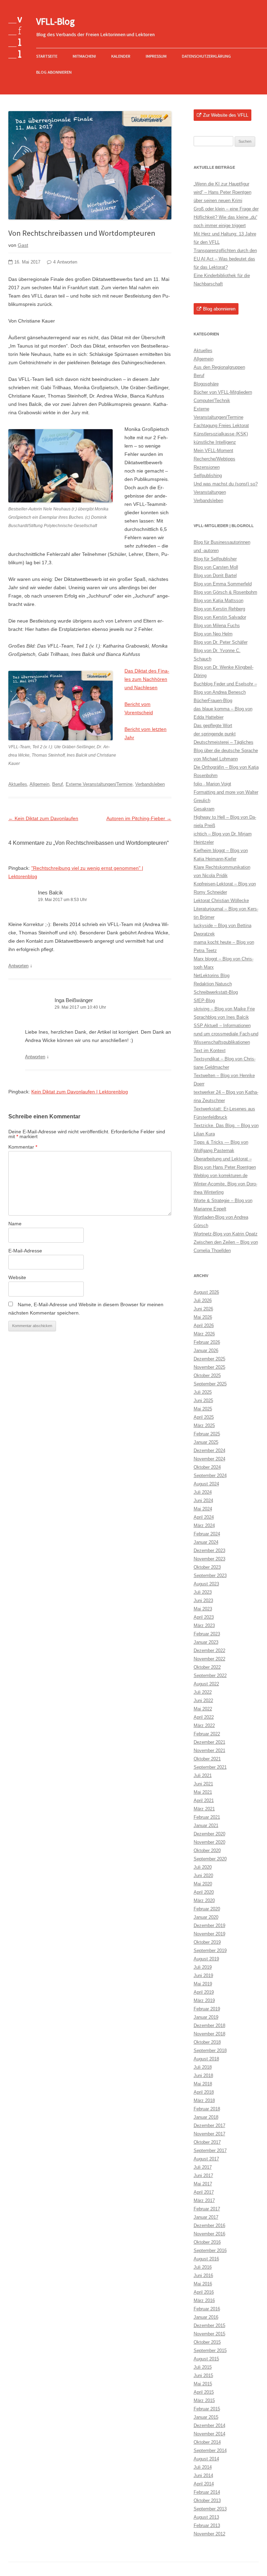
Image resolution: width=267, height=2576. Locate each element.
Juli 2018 (203, 2067)
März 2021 (204, 1809)
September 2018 (210, 2050)
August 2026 (206, 1292)
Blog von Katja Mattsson (219, 601)
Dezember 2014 (209, 2425)
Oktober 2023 (207, 1567)
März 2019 (204, 2000)
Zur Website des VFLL (226, 115)
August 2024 (206, 1484)
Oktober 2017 (207, 2142)
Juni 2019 (203, 1975)
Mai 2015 (203, 2384)
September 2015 (210, 2350)
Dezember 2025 (209, 1359)
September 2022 (210, 1675)
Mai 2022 (203, 1709)
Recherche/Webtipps (215, 459)
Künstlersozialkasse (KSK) (221, 434)
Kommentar (23, 1147)
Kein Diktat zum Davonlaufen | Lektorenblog (80, 1092)
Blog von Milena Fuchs (217, 626)
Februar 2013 (207, 2525)
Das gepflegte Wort (213, 726)
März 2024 (204, 1525)
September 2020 (210, 1859)
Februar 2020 (207, 1909)
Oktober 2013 (207, 2500)
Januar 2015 (206, 2417)
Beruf (58, 784)
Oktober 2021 (207, 1759)
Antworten (18, 966)
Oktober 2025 (207, 1375)
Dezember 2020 (209, 1834)
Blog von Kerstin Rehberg (219, 609)
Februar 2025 (207, 1434)
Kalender (121, 56)
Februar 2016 (207, 2309)
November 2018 (209, 2034)
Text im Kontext (210, 1051)
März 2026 (204, 1334)
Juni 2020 (203, 1875)
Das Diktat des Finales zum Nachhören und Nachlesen (147, 679)
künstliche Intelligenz (215, 442)
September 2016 (210, 2250)
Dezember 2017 (209, 2125)
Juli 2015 (203, 2367)
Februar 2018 (207, 2109)
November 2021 (209, 1750)
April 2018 (204, 2092)
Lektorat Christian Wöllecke (221, 901)
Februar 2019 (207, 2009)
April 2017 (204, 2192)
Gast (23, 245)
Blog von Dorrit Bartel (215, 576)
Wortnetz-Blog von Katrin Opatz (226, 1234)
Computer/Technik (212, 401)
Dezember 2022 (209, 1650)
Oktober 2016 (207, 2242)
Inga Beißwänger (74, 1000)
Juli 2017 (203, 2167)
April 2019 (204, 1992)
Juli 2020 (203, 1867)
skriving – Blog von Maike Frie (224, 1009)
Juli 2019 (203, 1967)
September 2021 (210, 1767)
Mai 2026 (203, 1317)
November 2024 (209, 1459)
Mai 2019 (203, 1984)
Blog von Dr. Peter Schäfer (221, 642)
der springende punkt (215, 734)
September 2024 (210, 1475)
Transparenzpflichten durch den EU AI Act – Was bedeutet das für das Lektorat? (225, 259)
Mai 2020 (203, 1884)
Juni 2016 (203, 2275)
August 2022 (206, 1684)
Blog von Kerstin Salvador (220, 617)
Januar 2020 (206, 1917)
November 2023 (209, 1559)
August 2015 (206, 2359)
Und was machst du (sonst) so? (226, 484)
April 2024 (204, 1517)
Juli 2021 (203, 1775)
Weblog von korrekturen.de (221, 1176)
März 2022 (204, 1725)
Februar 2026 (207, 1342)
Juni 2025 (203, 1400)
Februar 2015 (207, 2409)
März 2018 (204, 2100)
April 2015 (204, 2392)
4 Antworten (65, 262)
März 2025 (204, 1425)
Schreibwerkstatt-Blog (216, 992)
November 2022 (209, 1659)
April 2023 (204, 1617)
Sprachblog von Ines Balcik (221, 1017)
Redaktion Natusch (213, 984)
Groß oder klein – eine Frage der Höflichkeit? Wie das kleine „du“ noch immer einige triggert (226, 217)
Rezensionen (207, 467)
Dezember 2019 (209, 1925)
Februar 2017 (207, 2209)
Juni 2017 (203, 2175)
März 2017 (204, 2200)
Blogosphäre (206, 384)
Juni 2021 (203, 1784)
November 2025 (209, 1367)
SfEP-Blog (204, 1001)
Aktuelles (18, 784)
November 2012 (209, 2534)
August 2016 (206, 2259)
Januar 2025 (206, 1442)
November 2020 (209, 1842)
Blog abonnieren (54, 72)
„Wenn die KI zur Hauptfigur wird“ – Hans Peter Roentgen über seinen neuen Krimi (222, 192)
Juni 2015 (203, 2375)
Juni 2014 (203, 2475)
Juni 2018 (203, 2075)
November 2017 (209, 2134)
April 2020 (204, 1892)
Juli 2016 (203, 2267)
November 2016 (209, 2234)
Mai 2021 (203, 1792)
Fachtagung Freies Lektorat (221, 426)
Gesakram (204, 809)
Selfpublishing (208, 476)
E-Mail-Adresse (25, 1251)
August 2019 (206, 1959)
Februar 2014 (207, 2492)
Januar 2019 (206, 2017)
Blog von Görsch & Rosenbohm (225, 592)
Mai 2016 (203, 2284)
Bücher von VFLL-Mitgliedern (223, 392)
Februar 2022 (207, 1734)
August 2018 (206, 2059)
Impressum (156, 56)
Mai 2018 (203, 2084)
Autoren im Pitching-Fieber (139, 818)
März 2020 (204, 1900)
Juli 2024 (203, 1492)
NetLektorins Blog (212, 976)
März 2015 (204, 2400)
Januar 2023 (206, 1642)
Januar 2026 (206, 1350)
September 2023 (210, 1575)
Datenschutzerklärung (206, 56)
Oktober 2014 (207, 2442)
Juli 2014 (203, 2467)
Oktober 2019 (207, 1942)
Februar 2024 (207, 1534)
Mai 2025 (203, 1409)
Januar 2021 (206, 1825)
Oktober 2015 (207, 2342)
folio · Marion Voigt (212, 784)
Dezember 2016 (209, 2225)
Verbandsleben (150, 784)
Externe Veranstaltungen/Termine (99, 784)
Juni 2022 (203, 1700)
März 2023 (204, 1625)
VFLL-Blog (55, 21)
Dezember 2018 (209, 2025)
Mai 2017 (203, 2184)
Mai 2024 (203, 1509)
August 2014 (206, 2459)
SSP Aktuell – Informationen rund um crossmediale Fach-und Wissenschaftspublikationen (226, 1034)
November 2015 (209, 2334)
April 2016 (204, 2292)
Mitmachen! (84, 56)
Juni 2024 (203, 1500)
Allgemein (39, 784)
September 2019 (210, 1950)
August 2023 (206, 1584)
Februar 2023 (207, 1634)
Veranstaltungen (210, 492)
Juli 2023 (203, 1592)
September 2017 (210, 2150)
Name (15, 1224)
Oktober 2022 (207, 1667)
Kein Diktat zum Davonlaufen (43, 818)
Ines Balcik (50, 893)
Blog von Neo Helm (213, 634)
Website (17, 1277)
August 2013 (206, 2517)
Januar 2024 (206, 1542)
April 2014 (204, 2484)
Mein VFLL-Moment (213, 451)
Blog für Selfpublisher (215, 559)
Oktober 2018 (207, 2042)
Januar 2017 (206, 2217)
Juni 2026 (203, 1309)
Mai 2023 (203, 1609)
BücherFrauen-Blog (213, 701)
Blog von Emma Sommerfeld (223, 584)
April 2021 (204, 1800)
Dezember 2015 (209, 2325)
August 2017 (206, 2159)
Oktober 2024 (207, 1467)
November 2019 (209, 1934)
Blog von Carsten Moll (216, 567)
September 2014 (210, 2450)
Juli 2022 (203, 1692)
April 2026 (204, 1325)
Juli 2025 (203, 1392)
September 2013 (210, 2509)
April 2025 (204, 1417)
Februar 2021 (207, 1817)
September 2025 (210, 1384)
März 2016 (204, 2300)
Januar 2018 (206, 2117)
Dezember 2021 (209, 1742)
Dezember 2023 (209, 1550)
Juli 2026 (203, 1300)
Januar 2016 (206, 2317)
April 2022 (204, 1717)
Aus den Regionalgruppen (219, 367)
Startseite (47, 56)
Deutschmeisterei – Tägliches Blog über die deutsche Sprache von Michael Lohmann (226, 751)
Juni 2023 (203, 1600)
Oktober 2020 (207, 1850)
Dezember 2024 (209, 1450)
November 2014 (209, 2434)
